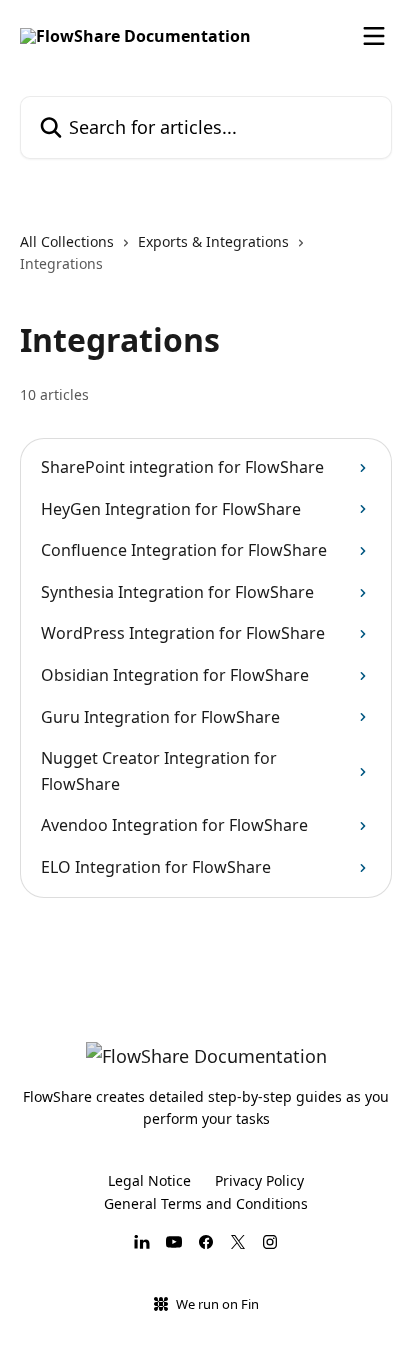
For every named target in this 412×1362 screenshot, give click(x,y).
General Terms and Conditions (206, 1203)
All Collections (67, 241)
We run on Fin (217, 1304)
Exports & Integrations (213, 241)
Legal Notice (149, 1180)
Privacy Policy (259, 1180)
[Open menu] (374, 36)
